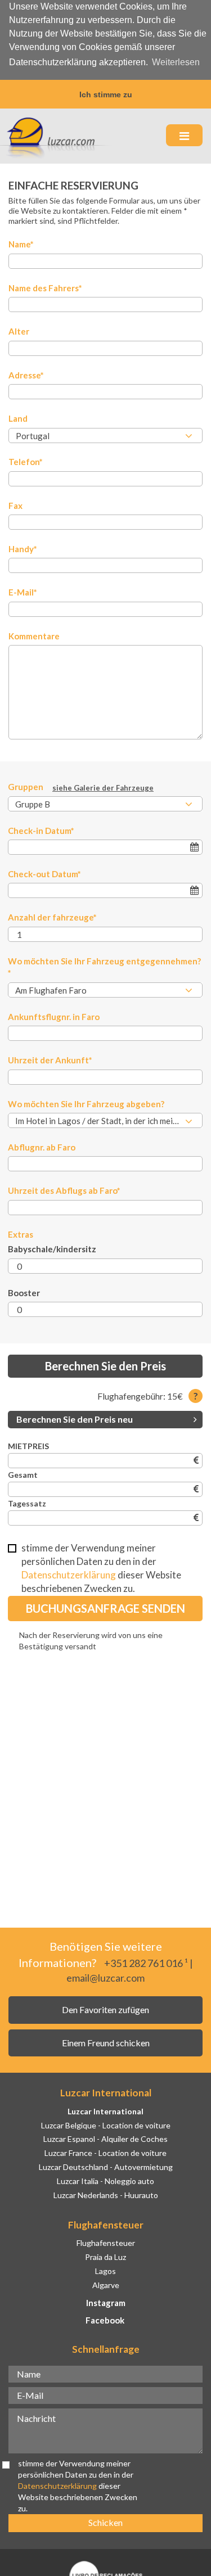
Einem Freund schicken (106, 2043)
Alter (19, 331)
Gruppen (81, 787)
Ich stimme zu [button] (106, 94)
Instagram (106, 2303)
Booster (24, 1293)
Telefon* (26, 462)
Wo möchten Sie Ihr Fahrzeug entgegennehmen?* (104, 967)
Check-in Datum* (41, 831)
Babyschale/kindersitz (52, 1249)
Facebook (105, 2320)
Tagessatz (27, 1503)
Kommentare (34, 636)
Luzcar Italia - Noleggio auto (105, 2181)
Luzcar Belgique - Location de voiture (106, 2125)
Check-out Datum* (44, 874)
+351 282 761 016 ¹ (146, 1963)
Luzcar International (105, 2111)
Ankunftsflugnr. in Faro (54, 1017)
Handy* (23, 549)
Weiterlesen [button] (176, 62)
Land (18, 418)
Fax (15, 506)
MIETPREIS (28, 1446)
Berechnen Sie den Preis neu (75, 1419)
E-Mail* (23, 592)
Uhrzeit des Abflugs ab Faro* (64, 1190)
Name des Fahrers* (45, 288)
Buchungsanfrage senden (105, 1608)
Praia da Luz (105, 2257)
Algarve (106, 2285)
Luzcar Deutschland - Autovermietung (106, 2167)
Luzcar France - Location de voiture (105, 2153)
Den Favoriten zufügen (105, 2009)
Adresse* (26, 375)
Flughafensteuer (106, 2243)
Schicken (105, 2522)
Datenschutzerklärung (69, 1575)
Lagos (105, 2271)
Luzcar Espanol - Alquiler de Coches (105, 2139)
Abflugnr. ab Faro (42, 1147)
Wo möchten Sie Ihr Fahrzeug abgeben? (86, 1104)
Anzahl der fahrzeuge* (52, 917)
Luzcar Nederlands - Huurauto (106, 2195)
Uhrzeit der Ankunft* (50, 1060)
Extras (21, 1234)
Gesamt (23, 1475)
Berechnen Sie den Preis (105, 1366)
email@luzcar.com (105, 1978)
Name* (21, 244)
